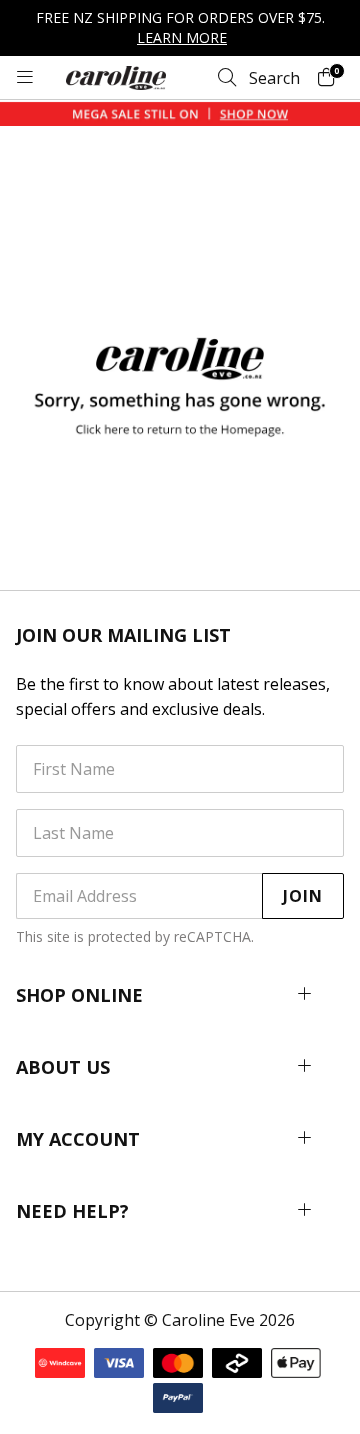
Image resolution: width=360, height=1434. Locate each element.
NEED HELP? (72, 1211)
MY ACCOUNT (78, 1139)
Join (303, 896)
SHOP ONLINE (79, 995)
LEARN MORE (182, 37)
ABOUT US (63, 1067)
